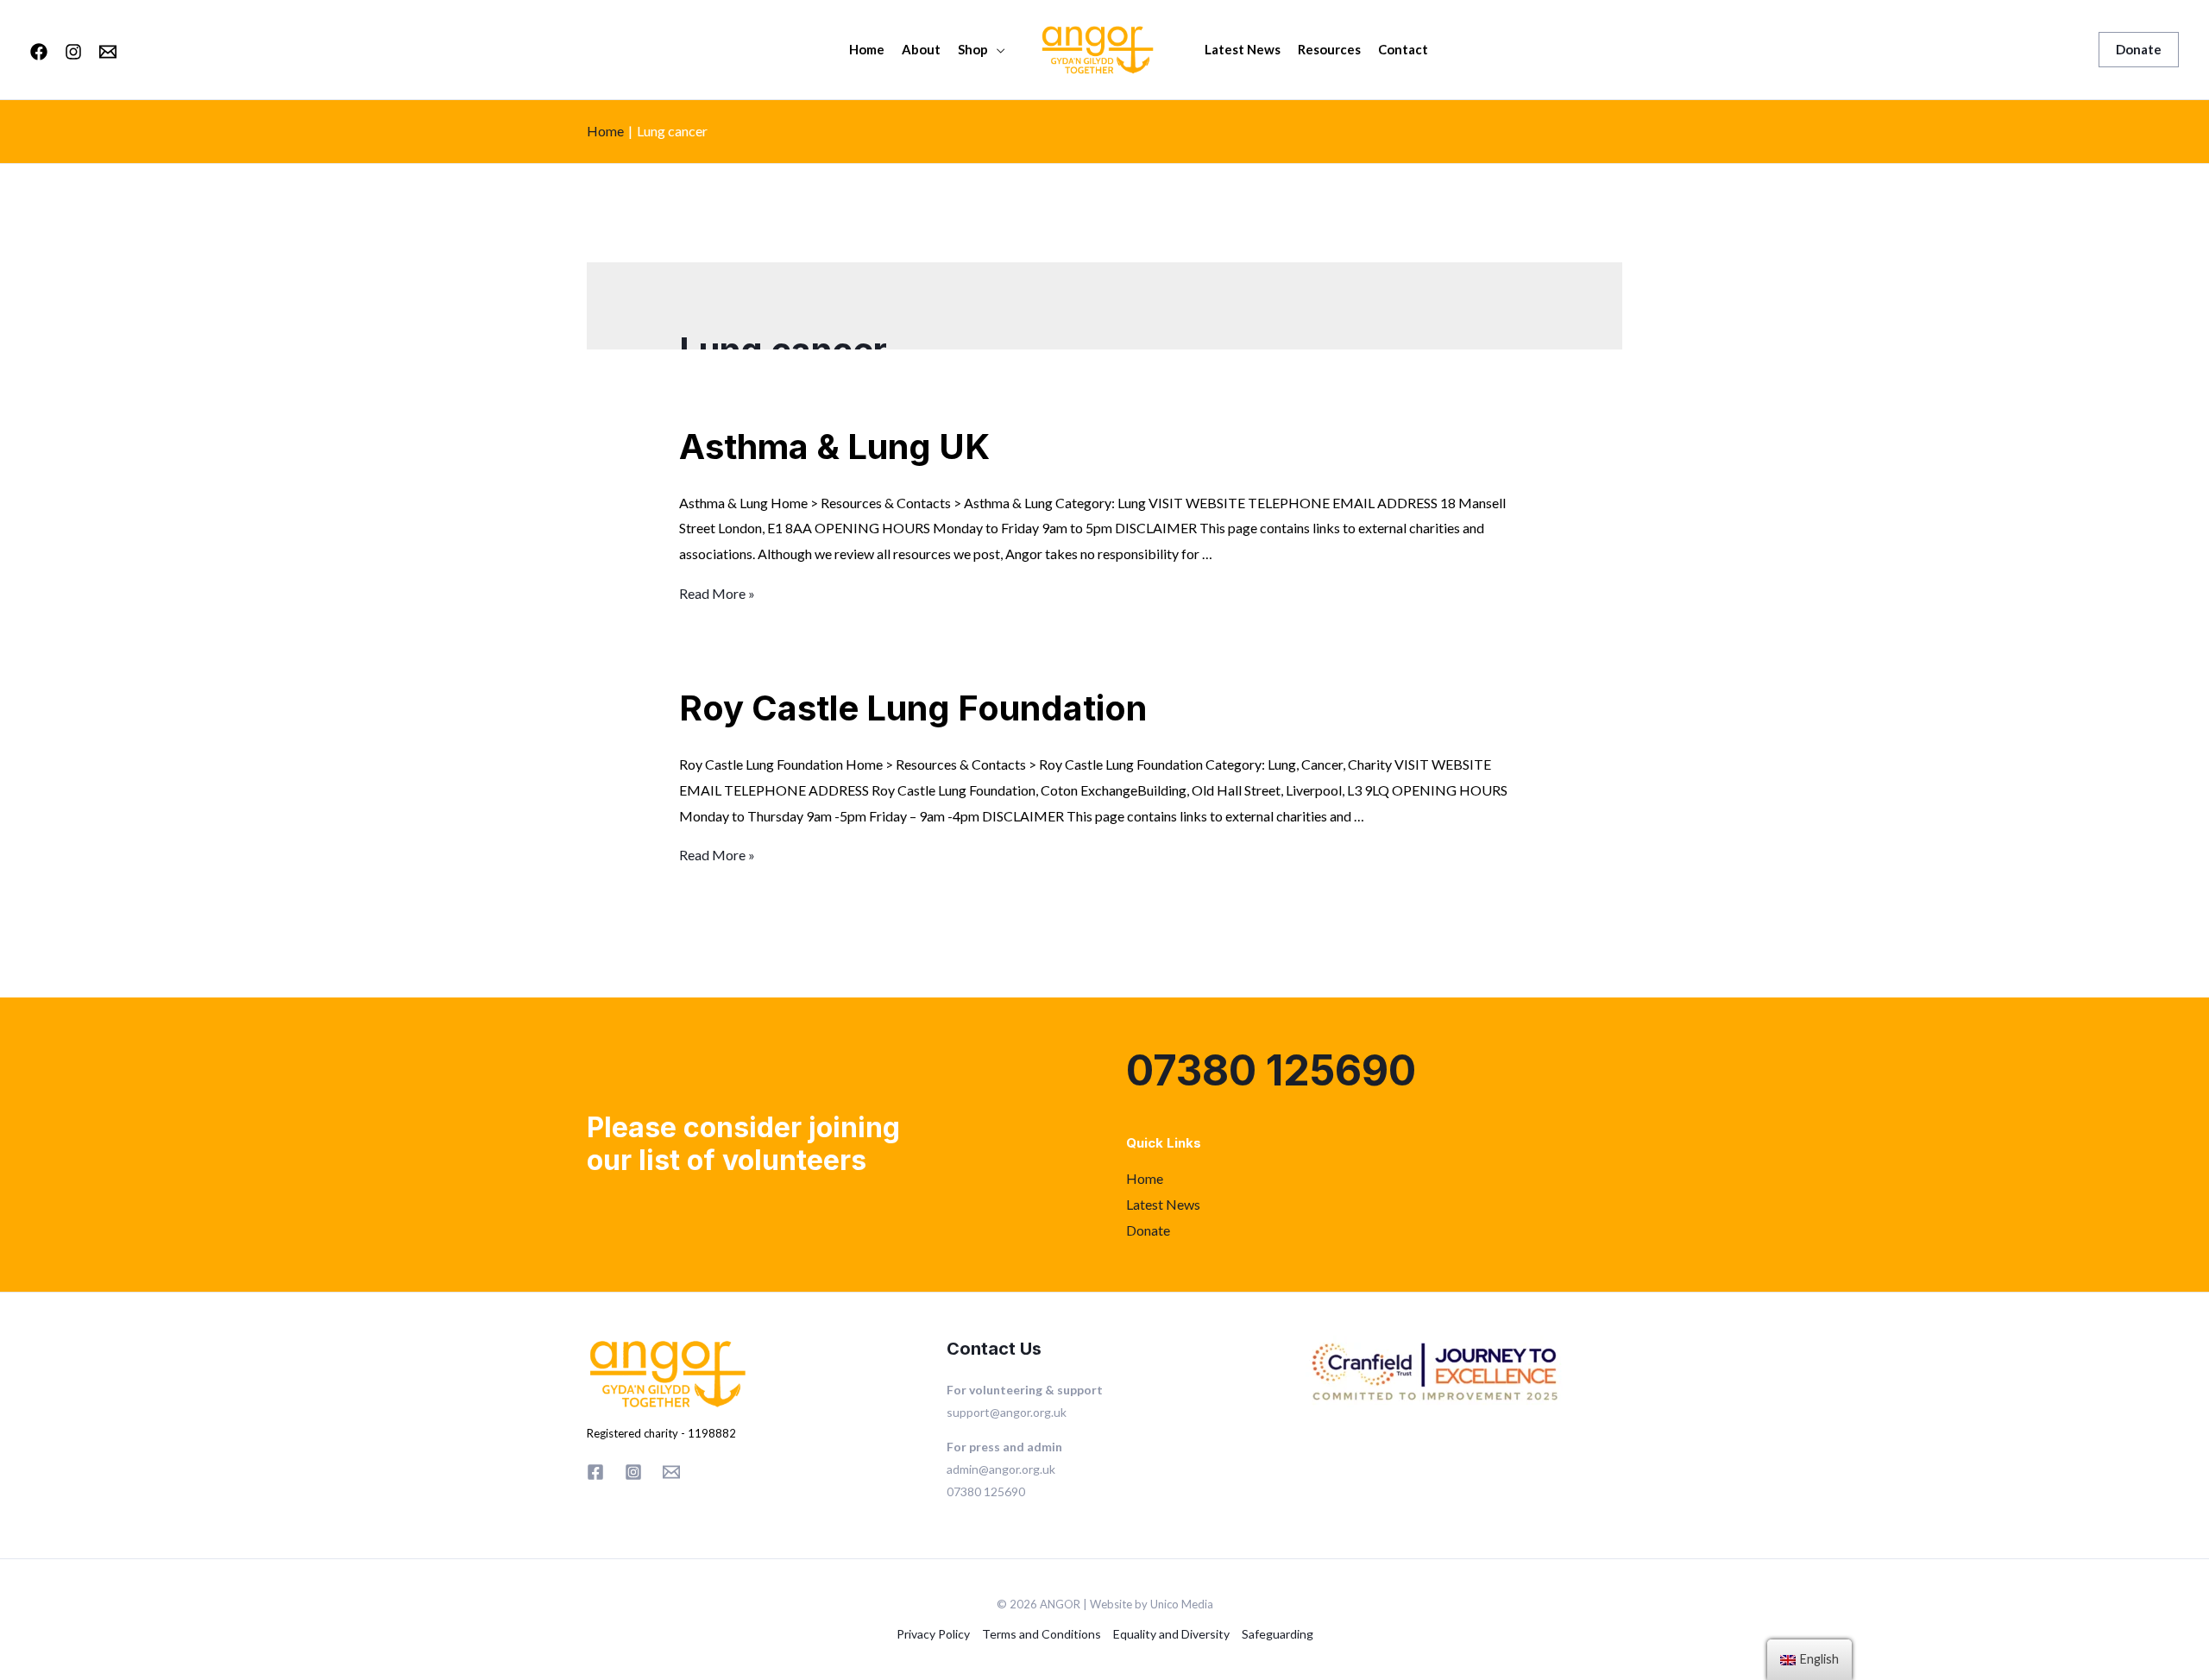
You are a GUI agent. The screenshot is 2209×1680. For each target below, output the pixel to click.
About (921, 49)
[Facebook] (39, 52)
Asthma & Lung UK (834, 447)
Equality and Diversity (1171, 1634)
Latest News (1243, 49)
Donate (1148, 1230)
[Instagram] (73, 52)
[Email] (108, 52)
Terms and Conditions (1042, 1634)
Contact (1403, 49)
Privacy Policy (933, 1634)
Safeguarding (1278, 1634)
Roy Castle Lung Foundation (913, 708)
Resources (1329, 49)
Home (867, 49)
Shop (973, 49)
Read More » (717, 593)
